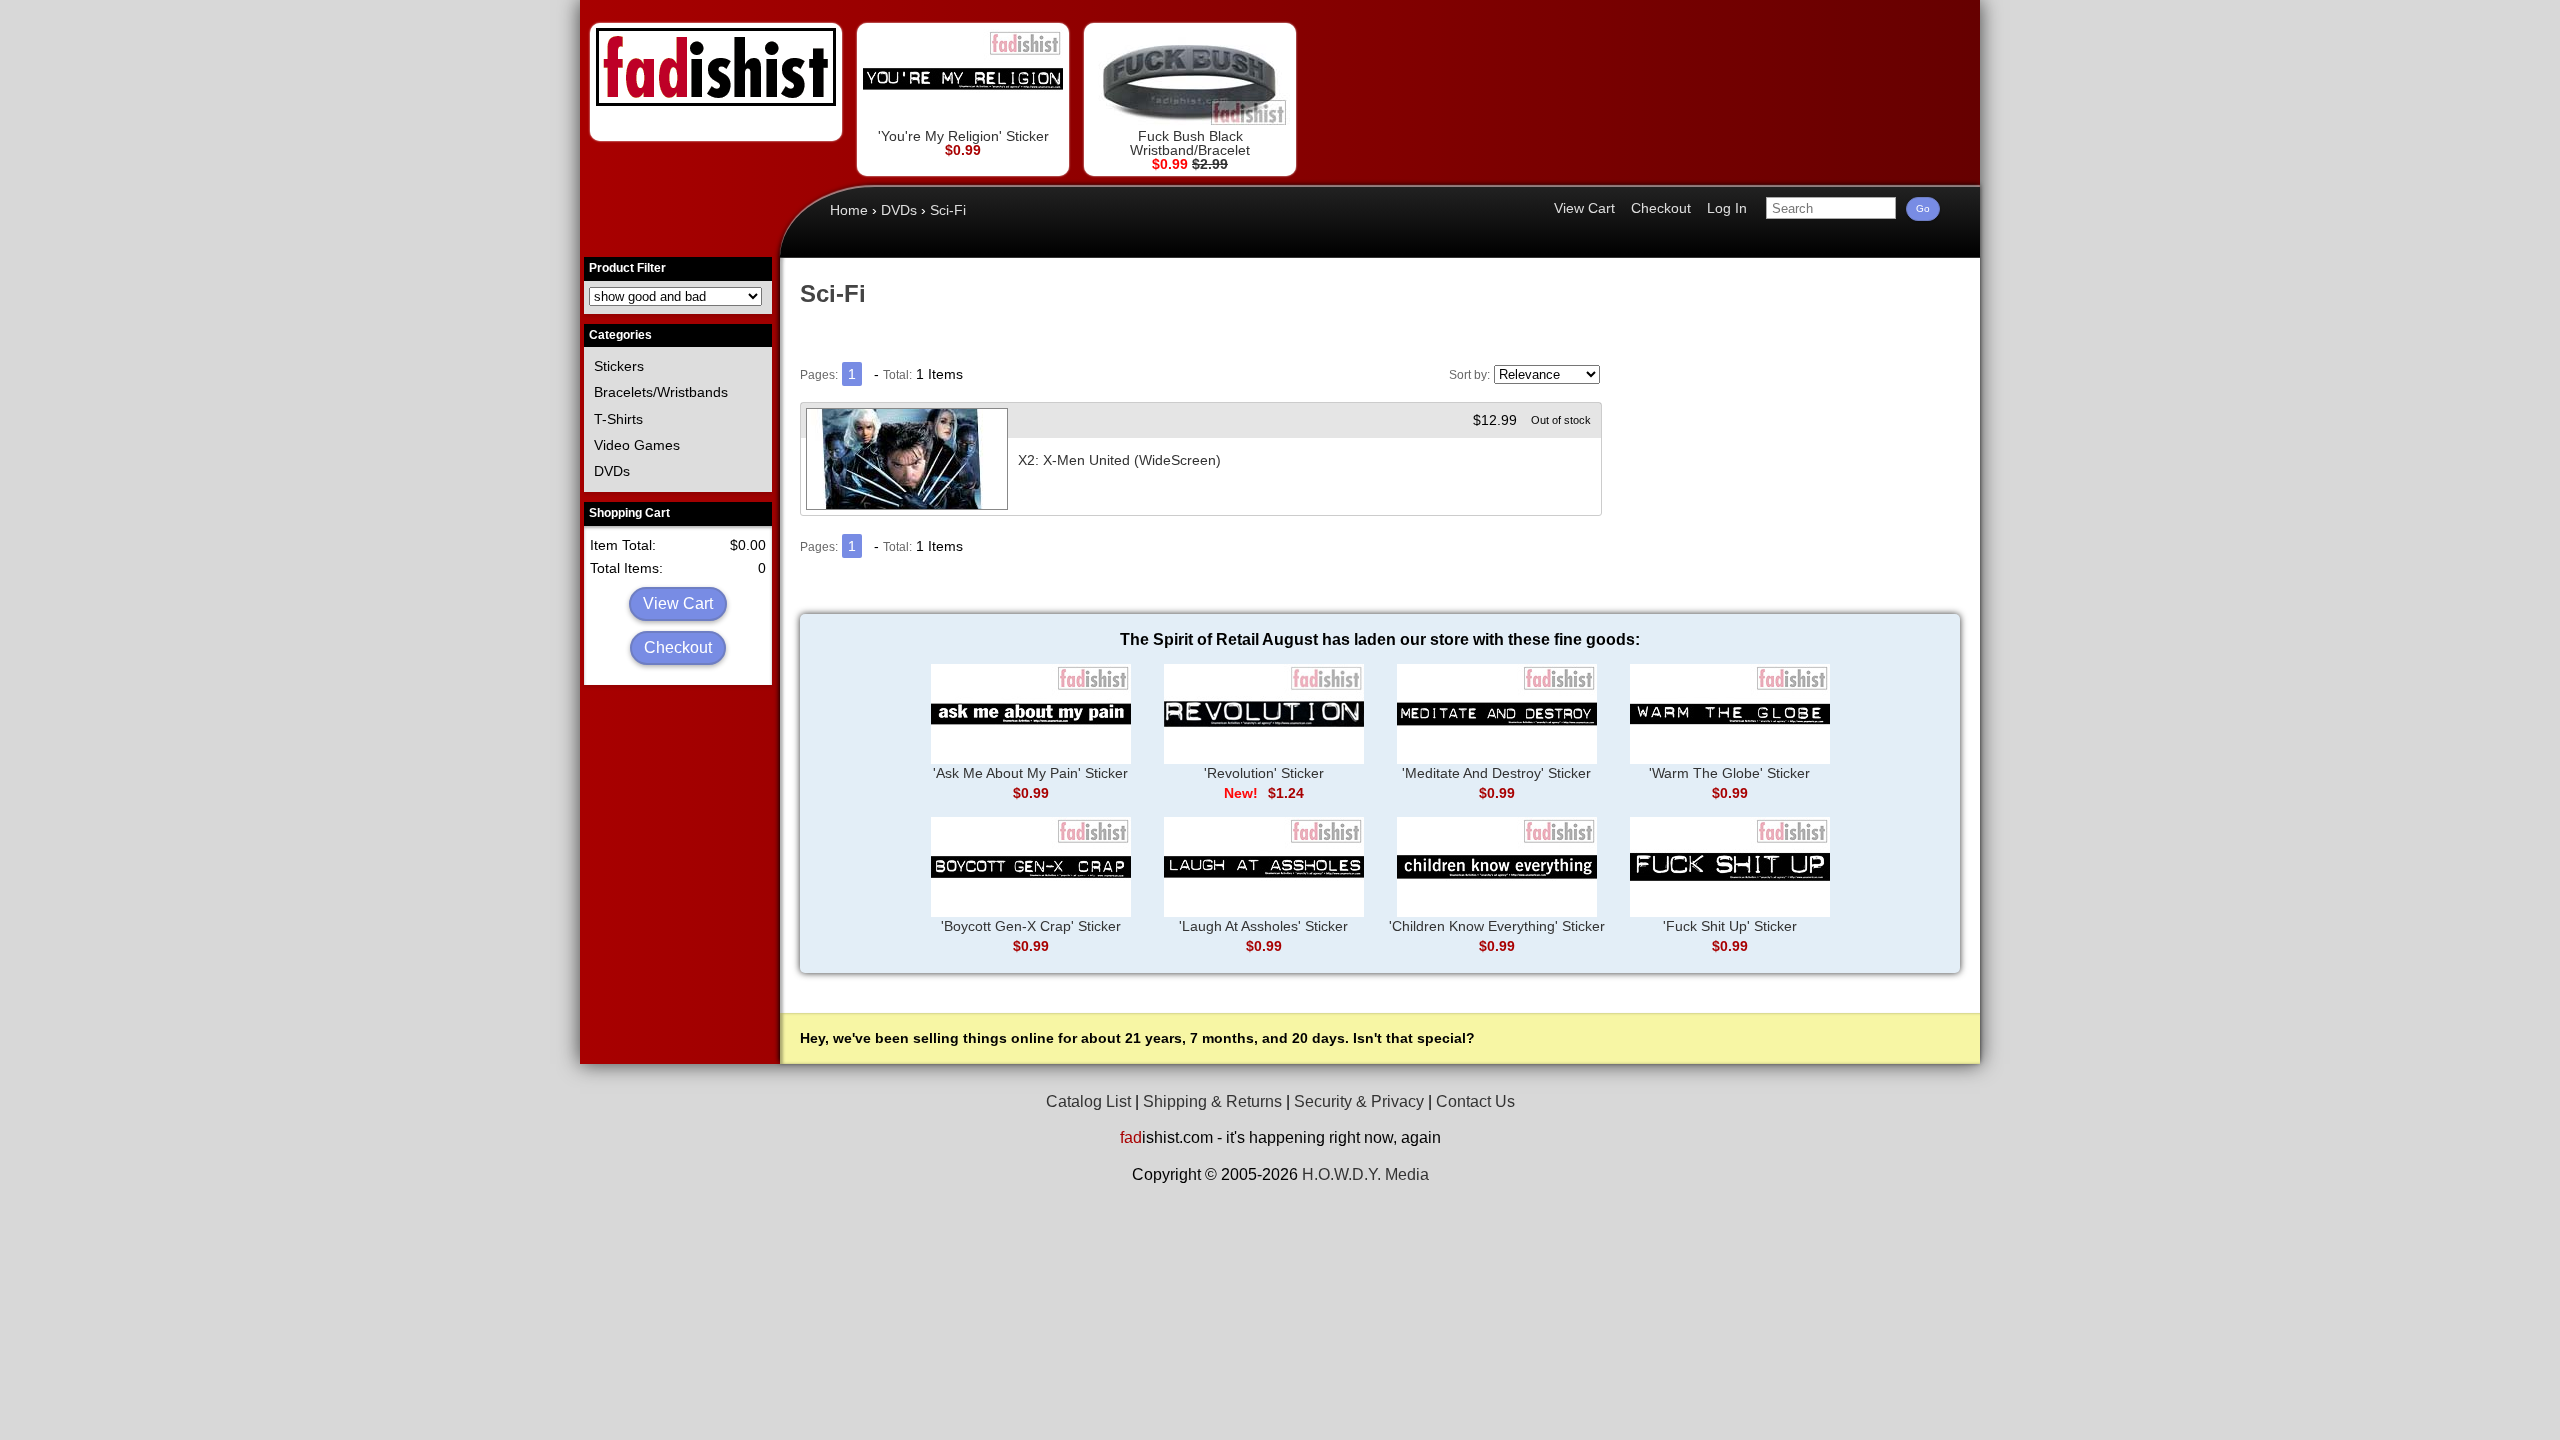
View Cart (678, 603)
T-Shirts (618, 419)
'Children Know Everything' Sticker (1497, 926)
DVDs (612, 471)
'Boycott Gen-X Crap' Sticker (1031, 926)
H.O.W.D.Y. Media (1365, 1174)
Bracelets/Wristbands (661, 392)
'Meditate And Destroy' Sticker (1496, 773)
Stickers (619, 366)
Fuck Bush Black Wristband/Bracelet (1190, 143)
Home (849, 210)
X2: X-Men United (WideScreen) (1119, 460)
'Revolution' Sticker (1264, 773)
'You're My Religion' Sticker (963, 136)
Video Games (637, 445)
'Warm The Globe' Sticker (1729, 773)
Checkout (678, 647)
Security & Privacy (1359, 1101)
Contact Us (1475, 1101)
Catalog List (1088, 1101)
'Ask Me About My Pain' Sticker (1030, 773)
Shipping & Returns (1212, 1101)
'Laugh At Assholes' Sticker (1263, 926)
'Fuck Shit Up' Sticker (1730, 926)
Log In (1727, 208)
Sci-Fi (948, 210)
